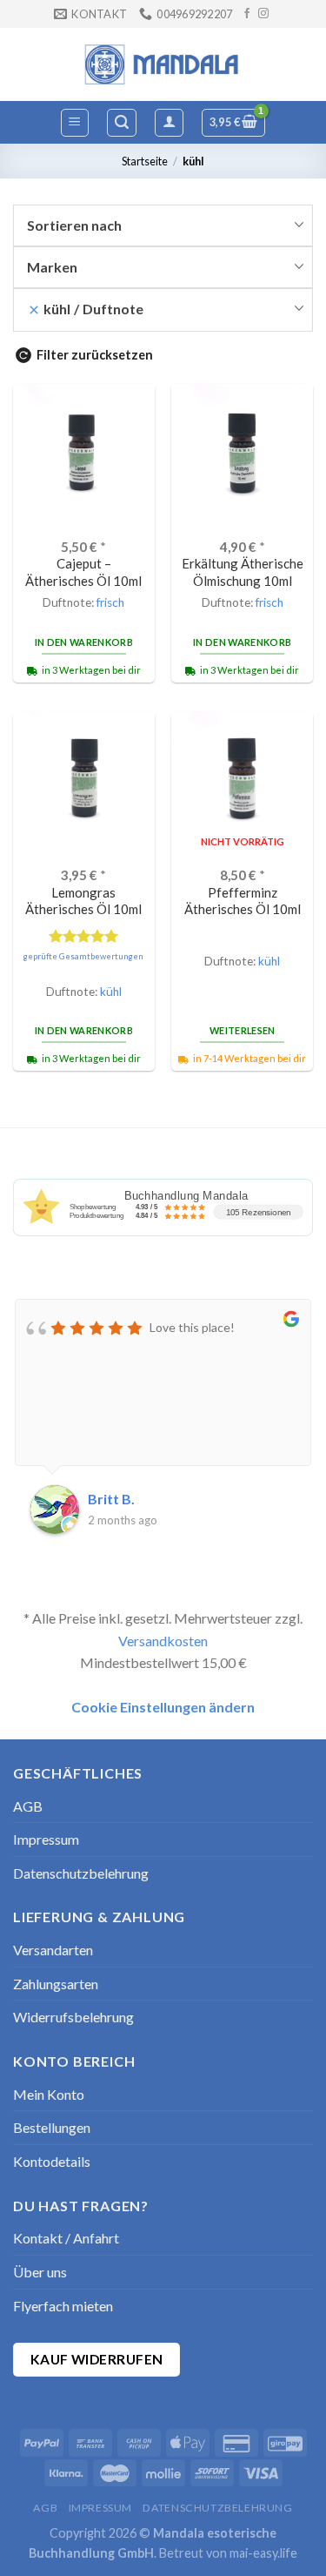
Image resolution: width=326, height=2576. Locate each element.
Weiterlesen (243, 1030)
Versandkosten (163, 1641)
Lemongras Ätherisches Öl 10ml (83, 901)
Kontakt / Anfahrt (66, 2238)
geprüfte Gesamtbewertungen (83, 956)
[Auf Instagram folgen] (263, 14)
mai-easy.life (263, 2553)
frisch (110, 602)
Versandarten (53, 1950)
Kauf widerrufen (97, 2359)
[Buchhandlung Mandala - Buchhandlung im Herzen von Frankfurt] (163, 64)
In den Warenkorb (84, 642)
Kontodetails (52, 2161)
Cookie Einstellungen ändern (163, 1707)
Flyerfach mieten (63, 2306)
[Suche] (122, 123)
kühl (111, 992)
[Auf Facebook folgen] (247, 14)
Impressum (46, 1839)
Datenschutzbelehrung (81, 1873)
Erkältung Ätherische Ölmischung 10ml (243, 572)
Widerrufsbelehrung (73, 2017)
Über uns (40, 2272)
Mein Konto (49, 2094)
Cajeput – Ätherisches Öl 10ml (83, 572)
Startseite (145, 161)
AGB (28, 1806)
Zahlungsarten (56, 1984)
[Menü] (75, 123)
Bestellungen (52, 2127)
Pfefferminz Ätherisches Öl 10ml (243, 901)
